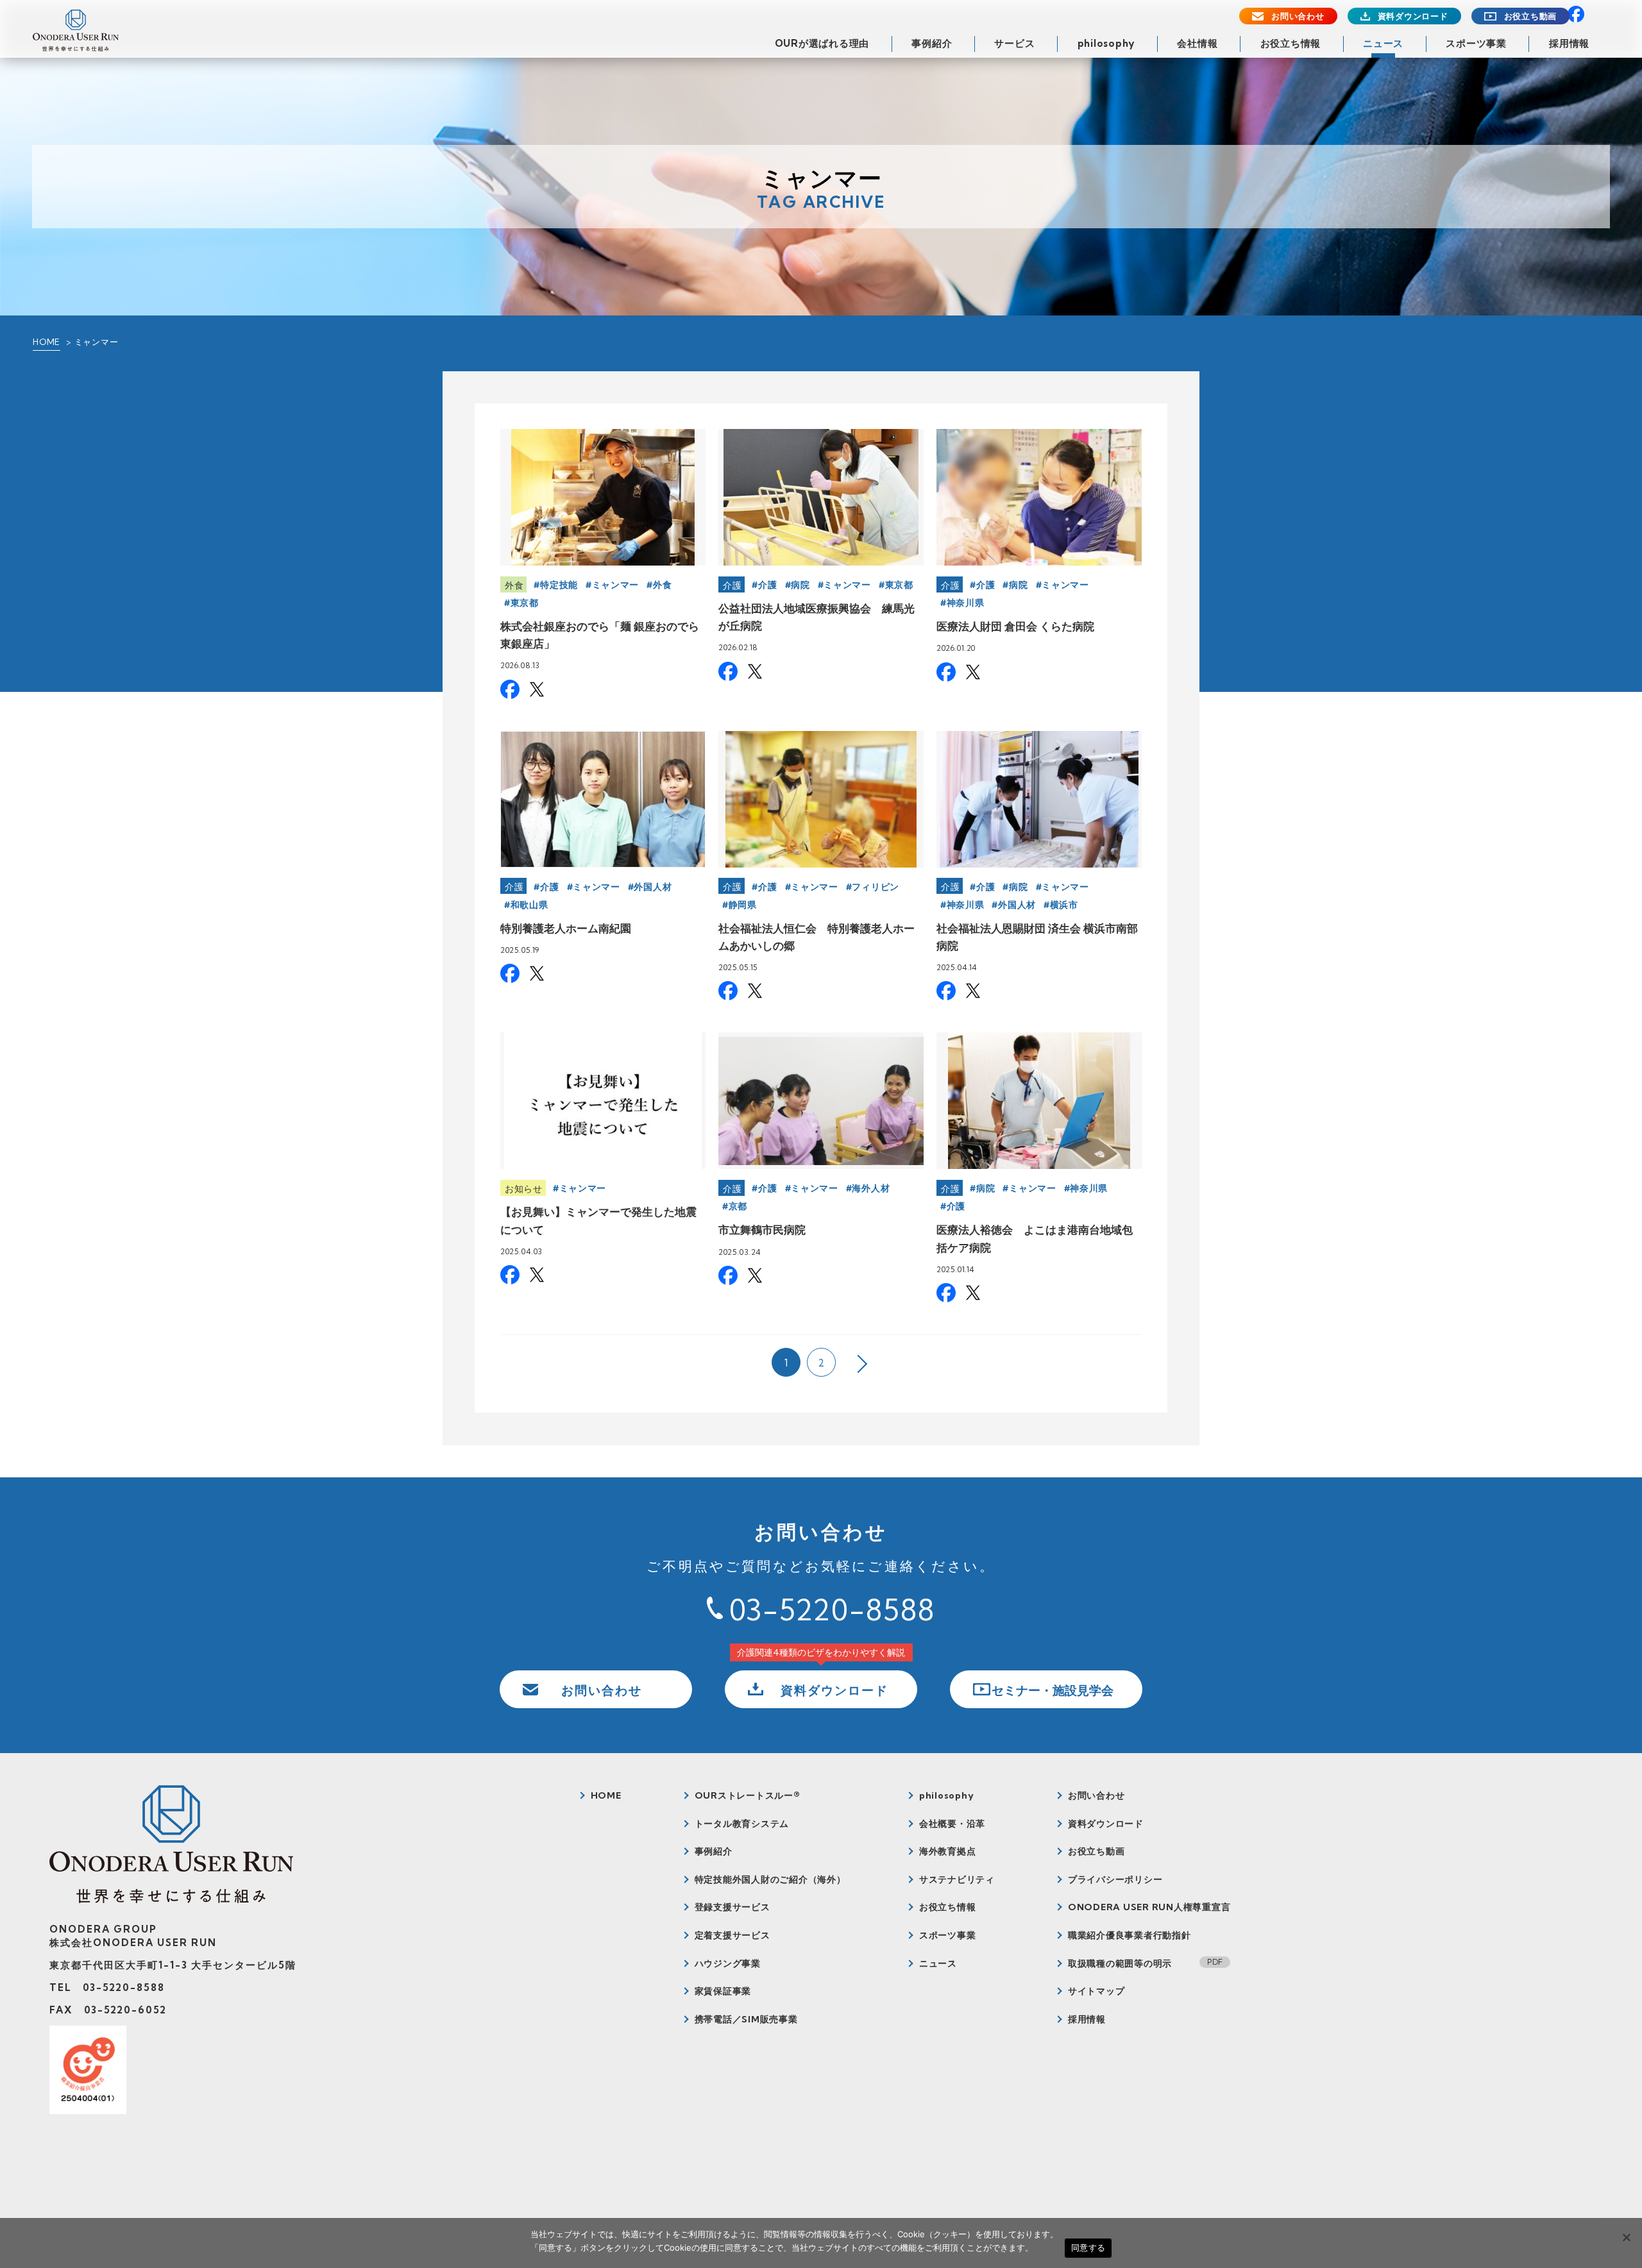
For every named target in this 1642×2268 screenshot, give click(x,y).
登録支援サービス (732, 1907)
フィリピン (876, 887)
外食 (514, 585)
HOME (47, 342)
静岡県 (743, 905)
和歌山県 (529, 905)
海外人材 (871, 1188)
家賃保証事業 (723, 1991)
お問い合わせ (1298, 16)
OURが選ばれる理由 (822, 43)
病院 (800, 585)
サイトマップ (1096, 1991)
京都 (738, 1206)
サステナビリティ (957, 1879)
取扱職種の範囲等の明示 (1120, 1963)
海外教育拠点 (948, 1851)
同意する (1088, 2247)
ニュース (1383, 43)
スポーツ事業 (1476, 43)
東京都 (525, 603)
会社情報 (1197, 43)
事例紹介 (932, 43)
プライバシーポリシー (1115, 1879)
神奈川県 (966, 603)
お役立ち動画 (1531, 16)
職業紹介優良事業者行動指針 (1130, 1935)
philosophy (1106, 43)
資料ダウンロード (1413, 16)
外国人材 (653, 887)
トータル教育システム (742, 1824)
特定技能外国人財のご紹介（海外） (770, 1879)
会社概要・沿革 (952, 1824)
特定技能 (559, 585)
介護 (732, 585)
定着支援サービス (732, 1935)
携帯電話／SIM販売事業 (746, 2019)
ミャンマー (616, 585)
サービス (1014, 43)
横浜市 (1064, 905)
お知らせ (524, 1189)
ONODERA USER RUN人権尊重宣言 (1149, 1907)
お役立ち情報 (1291, 43)
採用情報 (1569, 43)
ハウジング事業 (728, 1963)
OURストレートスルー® (748, 1795)
